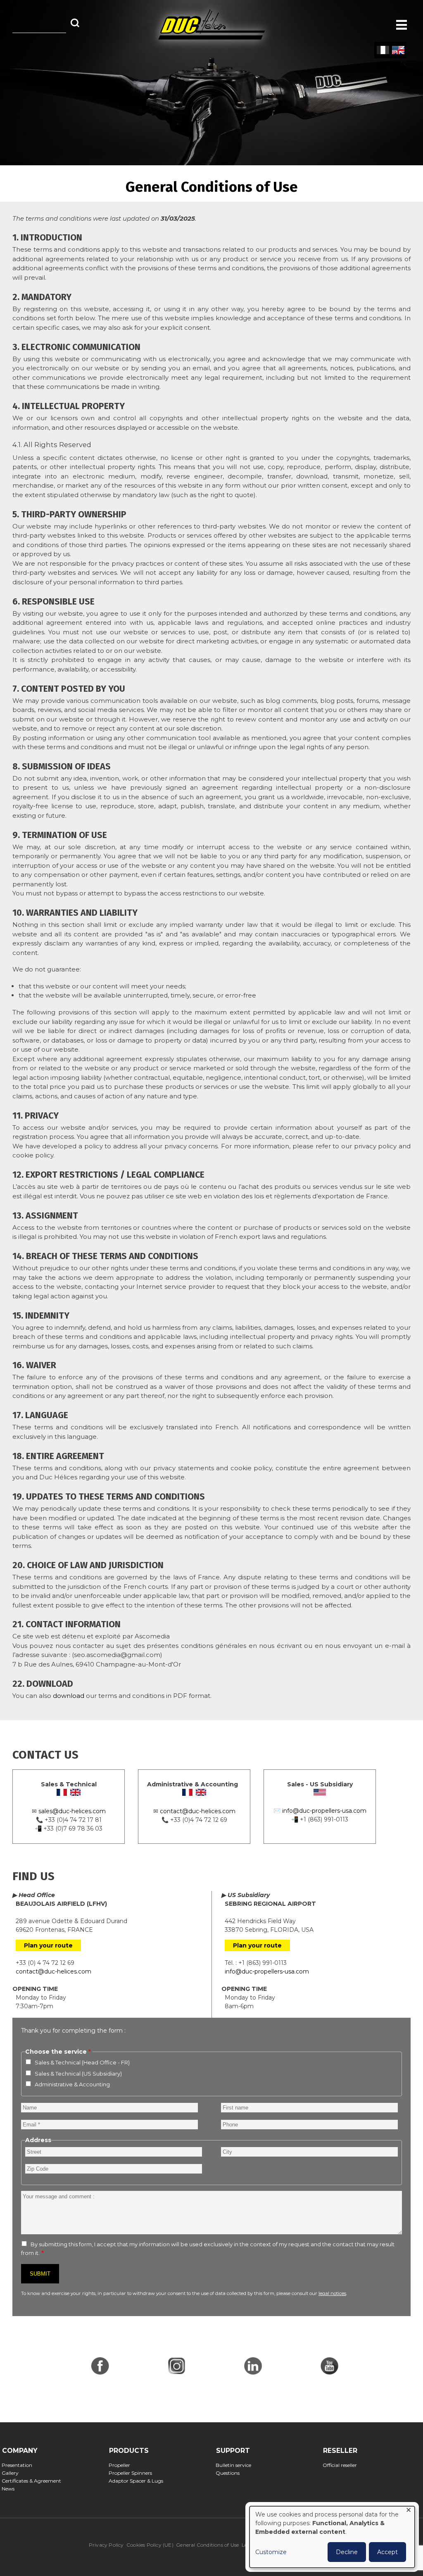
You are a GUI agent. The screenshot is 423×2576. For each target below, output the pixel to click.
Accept (387, 2552)
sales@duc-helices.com (72, 1811)
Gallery (13, 2473)
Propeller (122, 2465)
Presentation (20, 2465)
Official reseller (342, 2465)
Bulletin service (236, 2465)
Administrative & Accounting (72, 2084)
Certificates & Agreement (34, 2481)
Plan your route (48, 1945)
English (398, 50)
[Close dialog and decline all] (409, 2511)
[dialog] (332, 2537)
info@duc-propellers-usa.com (324, 1811)
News (11, 2489)
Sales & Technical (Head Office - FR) (82, 2062)
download (69, 1696)
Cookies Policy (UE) (150, 2545)
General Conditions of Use (207, 2545)
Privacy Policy (106, 2545)
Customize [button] (271, 2552)
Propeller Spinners (133, 2473)
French (383, 50)
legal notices (332, 2293)
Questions (230, 2473)
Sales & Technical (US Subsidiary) (78, 2074)
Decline (347, 2552)
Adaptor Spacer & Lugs (139, 2481)
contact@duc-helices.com (198, 1811)
